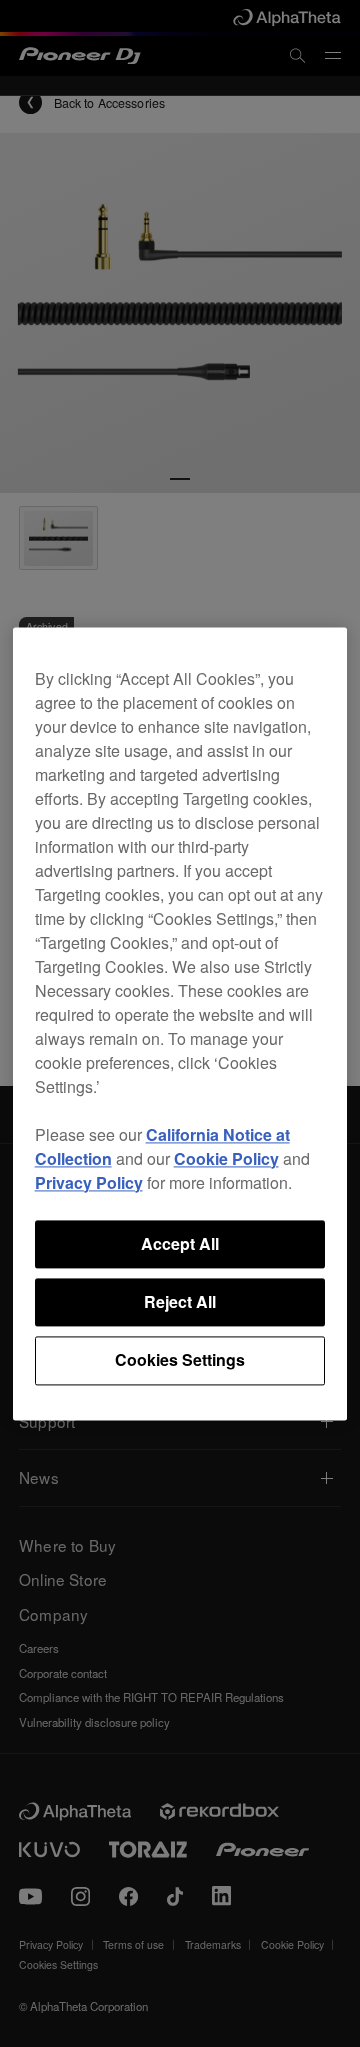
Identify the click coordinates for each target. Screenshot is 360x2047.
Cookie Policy (226, 1158)
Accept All (180, 1243)
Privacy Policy (89, 1182)
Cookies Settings (180, 1360)
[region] (180, 1023)
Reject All (180, 1301)
